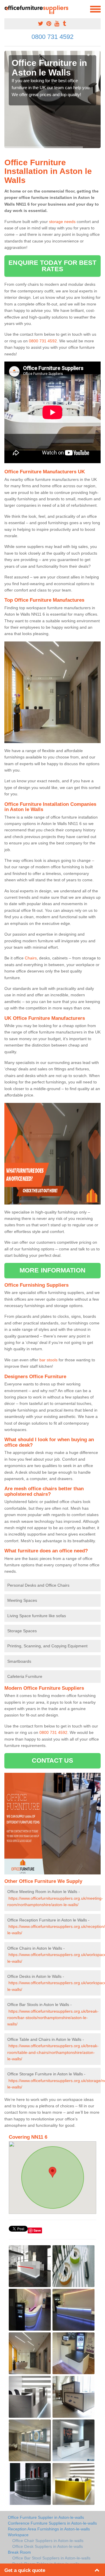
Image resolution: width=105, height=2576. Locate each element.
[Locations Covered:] (7, 9)
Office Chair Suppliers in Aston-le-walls (48, 2541)
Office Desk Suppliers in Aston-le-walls (48, 2546)
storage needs (62, 222)
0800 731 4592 (52, 37)
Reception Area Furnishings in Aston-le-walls (49, 2529)
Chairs (31, 958)
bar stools (48, 1360)
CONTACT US (53, 1760)
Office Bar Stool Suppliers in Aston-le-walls (51, 2558)
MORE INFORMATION (52, 1270)
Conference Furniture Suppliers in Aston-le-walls (52, 2523)
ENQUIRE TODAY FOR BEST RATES (52, 266)
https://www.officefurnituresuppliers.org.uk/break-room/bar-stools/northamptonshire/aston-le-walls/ (53, 2018)
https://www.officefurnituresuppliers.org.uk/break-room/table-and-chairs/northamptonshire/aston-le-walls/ (53, 2052)
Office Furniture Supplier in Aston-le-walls (46, 2517)
